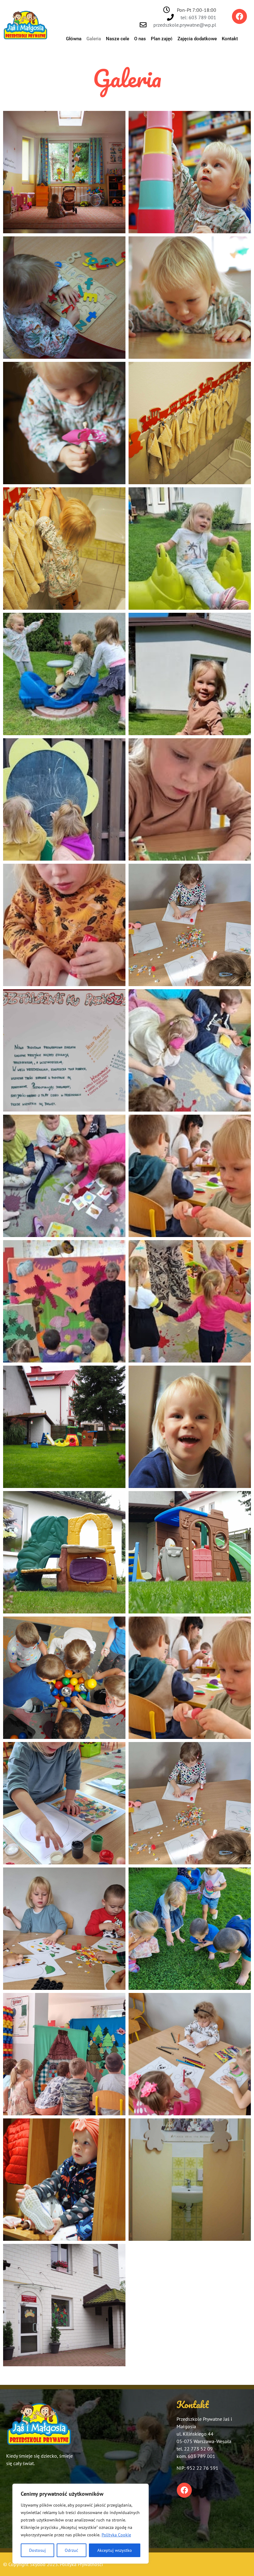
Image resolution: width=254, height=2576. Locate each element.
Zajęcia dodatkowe (197, 39)
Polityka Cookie (116, 2535)
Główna (74, 39)
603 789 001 (201, 2456)
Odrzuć (71, 2550)
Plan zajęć (162, 39)
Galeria (94, 39)
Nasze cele (118, 39)
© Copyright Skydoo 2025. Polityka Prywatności (53, 2564)
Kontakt (230, 39)
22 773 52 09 (198, 2449)
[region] (81, 2524)
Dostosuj (37, 2550)
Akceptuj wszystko (115, 2550)
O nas (140, 39)
